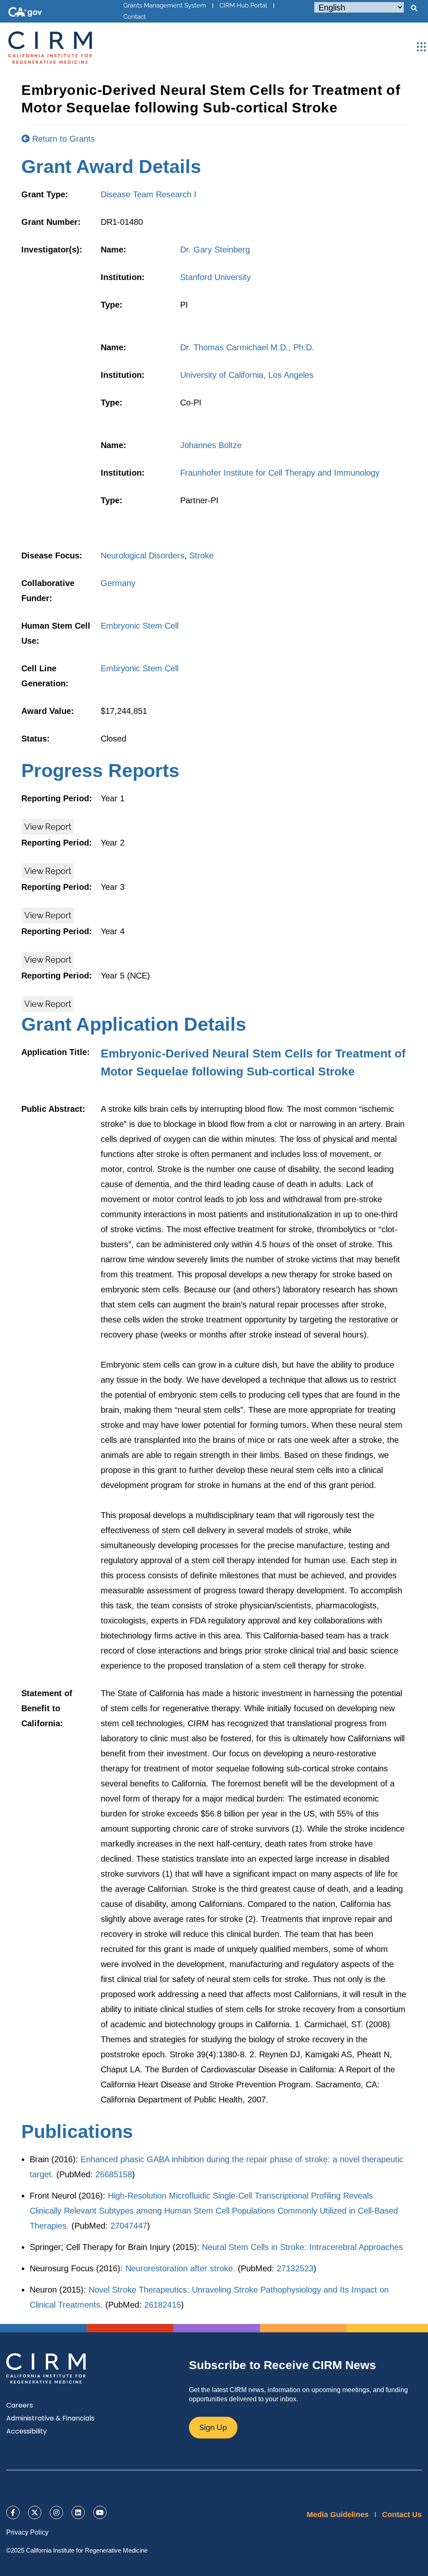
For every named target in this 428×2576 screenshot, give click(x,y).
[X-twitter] (35, 2512)
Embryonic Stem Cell (140, 626)
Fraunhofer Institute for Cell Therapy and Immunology (280, 473)
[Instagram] (56, 2512)
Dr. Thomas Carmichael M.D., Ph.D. (247, 347)
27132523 (295, 2268)
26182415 (163, 2305)
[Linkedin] (78, 2512)
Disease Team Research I (149, 194)
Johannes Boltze (211, 445)
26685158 (114, 2174)
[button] (414, 8)
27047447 (129, 2226)
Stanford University (215, 277)
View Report (48, 827)
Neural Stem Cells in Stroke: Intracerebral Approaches (302, 2247)
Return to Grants (62, 139)
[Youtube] (100, 2512)
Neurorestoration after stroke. (180, 2268)
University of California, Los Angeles (247, 375)
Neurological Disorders (143, 555)
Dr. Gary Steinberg (215, 250)
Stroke (201, 555)
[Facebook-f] (13, 2512)
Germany (118, 583)
